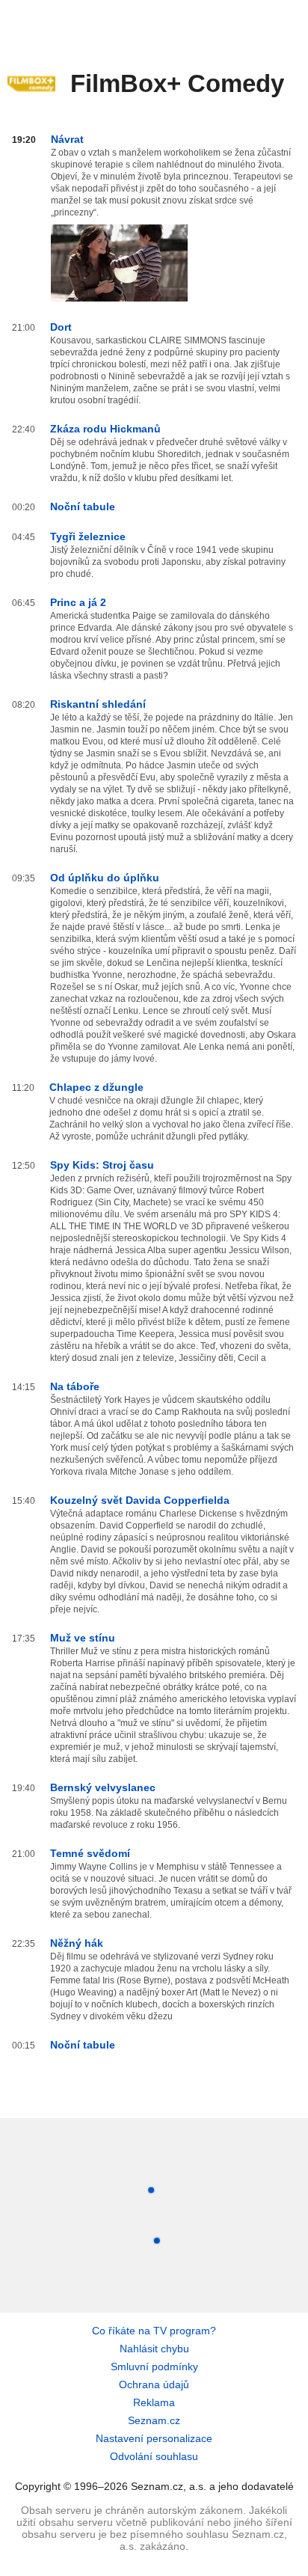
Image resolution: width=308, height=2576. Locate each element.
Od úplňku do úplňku (105, 878)
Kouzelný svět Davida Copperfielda (140, 1500)
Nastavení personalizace (154, 2438)
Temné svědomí (90, 1853)
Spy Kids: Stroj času (102, 1165)
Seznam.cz (154, 2420)
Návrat (67, 139)
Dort (61, 327)
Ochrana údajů (154, 2384)
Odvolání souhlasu (154, 2456)
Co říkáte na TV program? (154, 2331)
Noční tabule (83, 507)
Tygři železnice (88, 536)
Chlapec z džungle (96, 1087)
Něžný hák (77, 1943)
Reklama (154, 2402)
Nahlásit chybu (154, 2349)
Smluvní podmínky (154, 2367)
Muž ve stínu (83, 1638)
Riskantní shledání (98, 704)
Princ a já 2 (78, 602)
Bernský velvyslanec (103, 1787)
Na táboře (75, 1386)
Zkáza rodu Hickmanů (105, 429)
